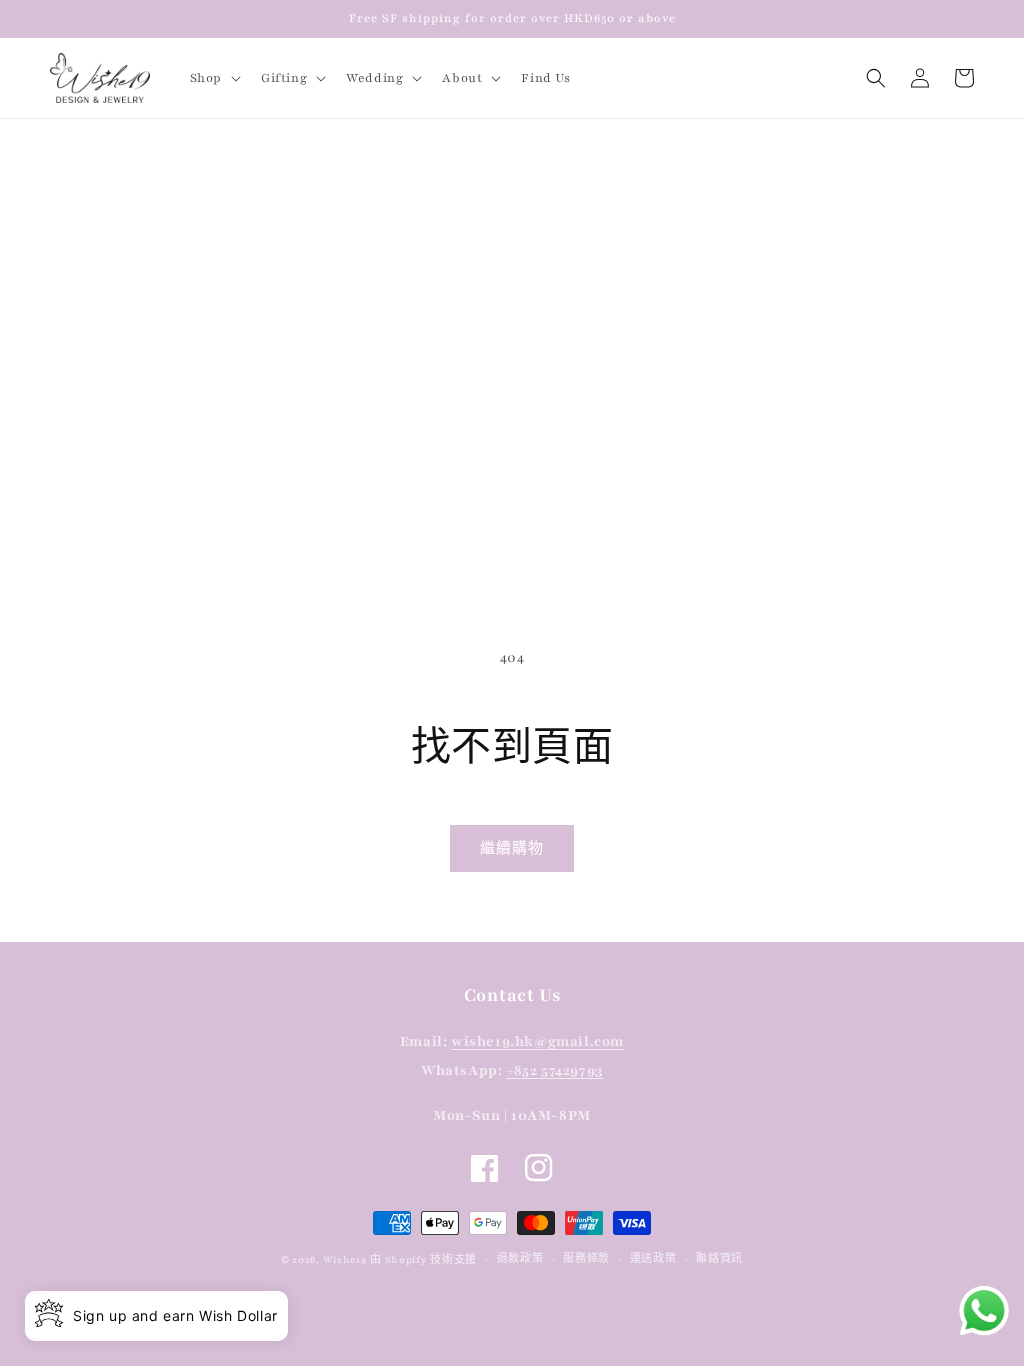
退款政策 (520, 1258)
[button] (213, 78)
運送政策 (653, 1258)
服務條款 (586, 1258)
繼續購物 (512, 849)
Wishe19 (345, 1259)
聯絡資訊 (719, 1258)
